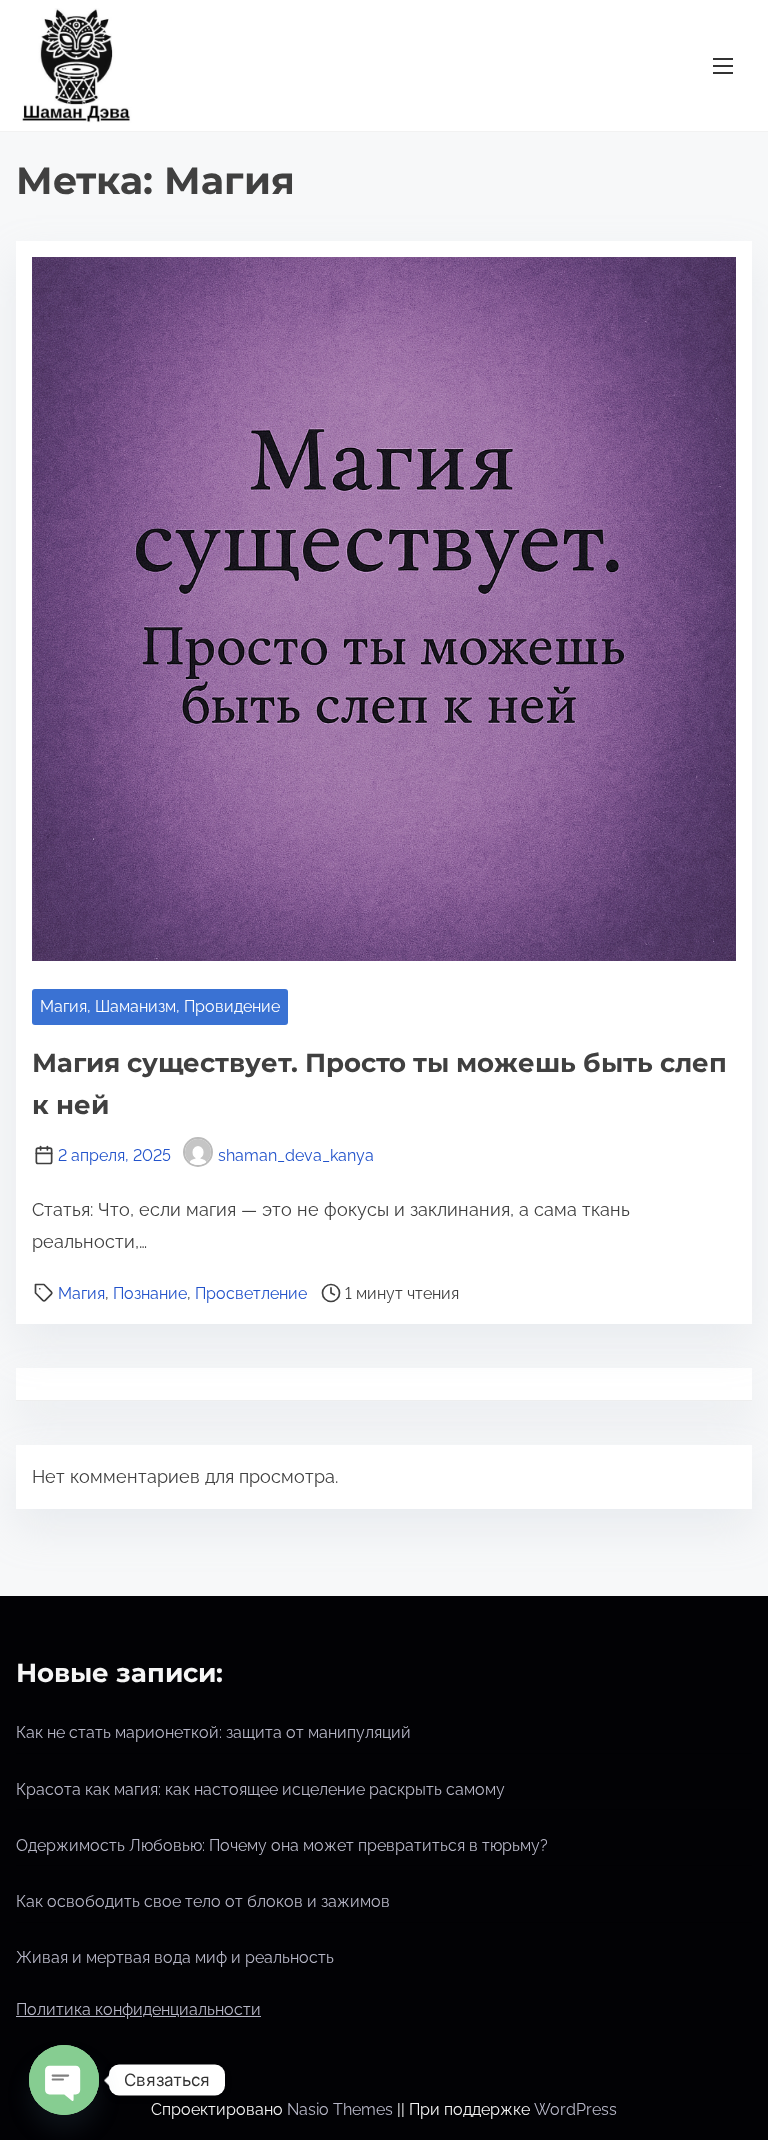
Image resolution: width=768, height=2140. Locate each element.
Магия (81, 1293)
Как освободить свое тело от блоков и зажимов (203, 1901)
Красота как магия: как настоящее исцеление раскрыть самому (260, 1789)
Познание (150, 1293)
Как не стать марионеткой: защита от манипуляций (213, 1732)
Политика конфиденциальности (138, 2009)
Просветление (251, 1293)
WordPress (575, 2109)
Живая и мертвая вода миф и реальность (175, 1957)
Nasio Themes (342, 2109)
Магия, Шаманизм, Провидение (160, 1006)
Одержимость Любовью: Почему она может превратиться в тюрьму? (282, 1845)
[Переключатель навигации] (723, 65)
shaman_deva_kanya (296, 1155)
